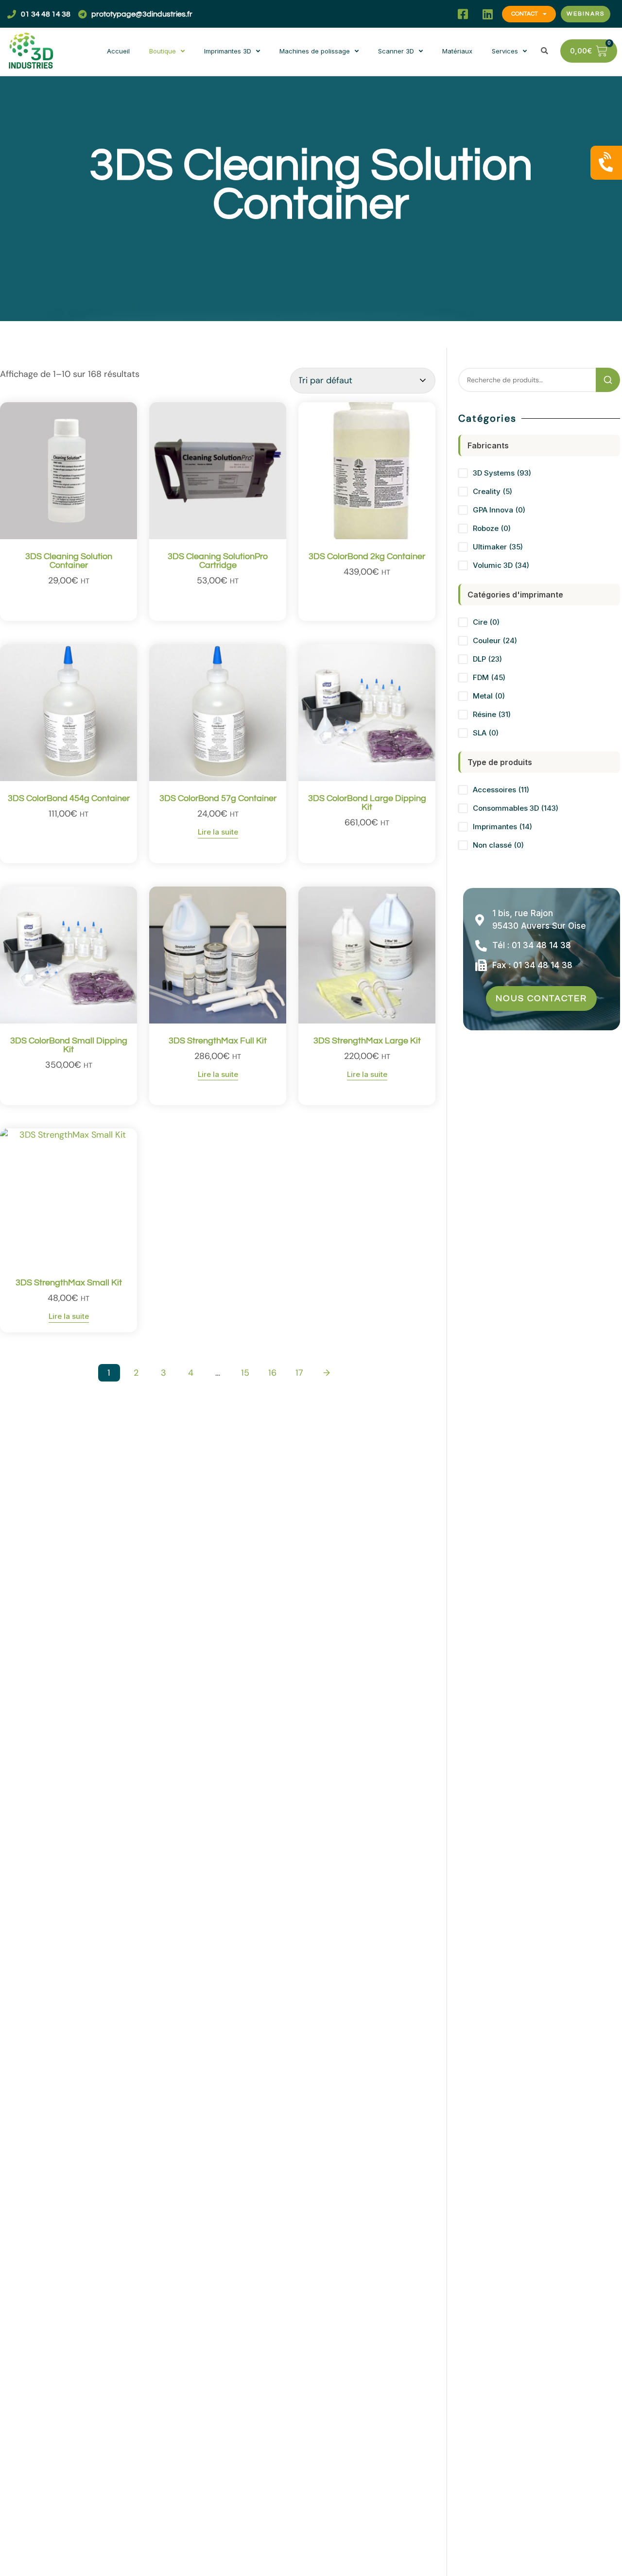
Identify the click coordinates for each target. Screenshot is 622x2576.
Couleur (495, 640)
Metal (489, 696)
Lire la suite (218, 832)
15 (245, 1373)
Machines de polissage (315, 51)
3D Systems (502, 473)
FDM (489, 677)
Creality (492, 491)
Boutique (163, 51)
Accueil (118, 51)
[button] (438, 14)
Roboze (492, 528)
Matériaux (457, 51)
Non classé (498, 845)
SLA (486, 733)
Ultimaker (498, 547)
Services (505, 51)
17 (299, 1373)
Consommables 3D (516, 808)
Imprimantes (502, 827)
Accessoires (501, 790)
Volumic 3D (501, 565)
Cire (486, 622)
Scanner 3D (396, 51)
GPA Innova (499, 510)
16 (272, 1373)
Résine (492, 714)
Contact (525, 14)
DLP (487, 659)
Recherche (608, 380)
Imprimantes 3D (228, 51)
